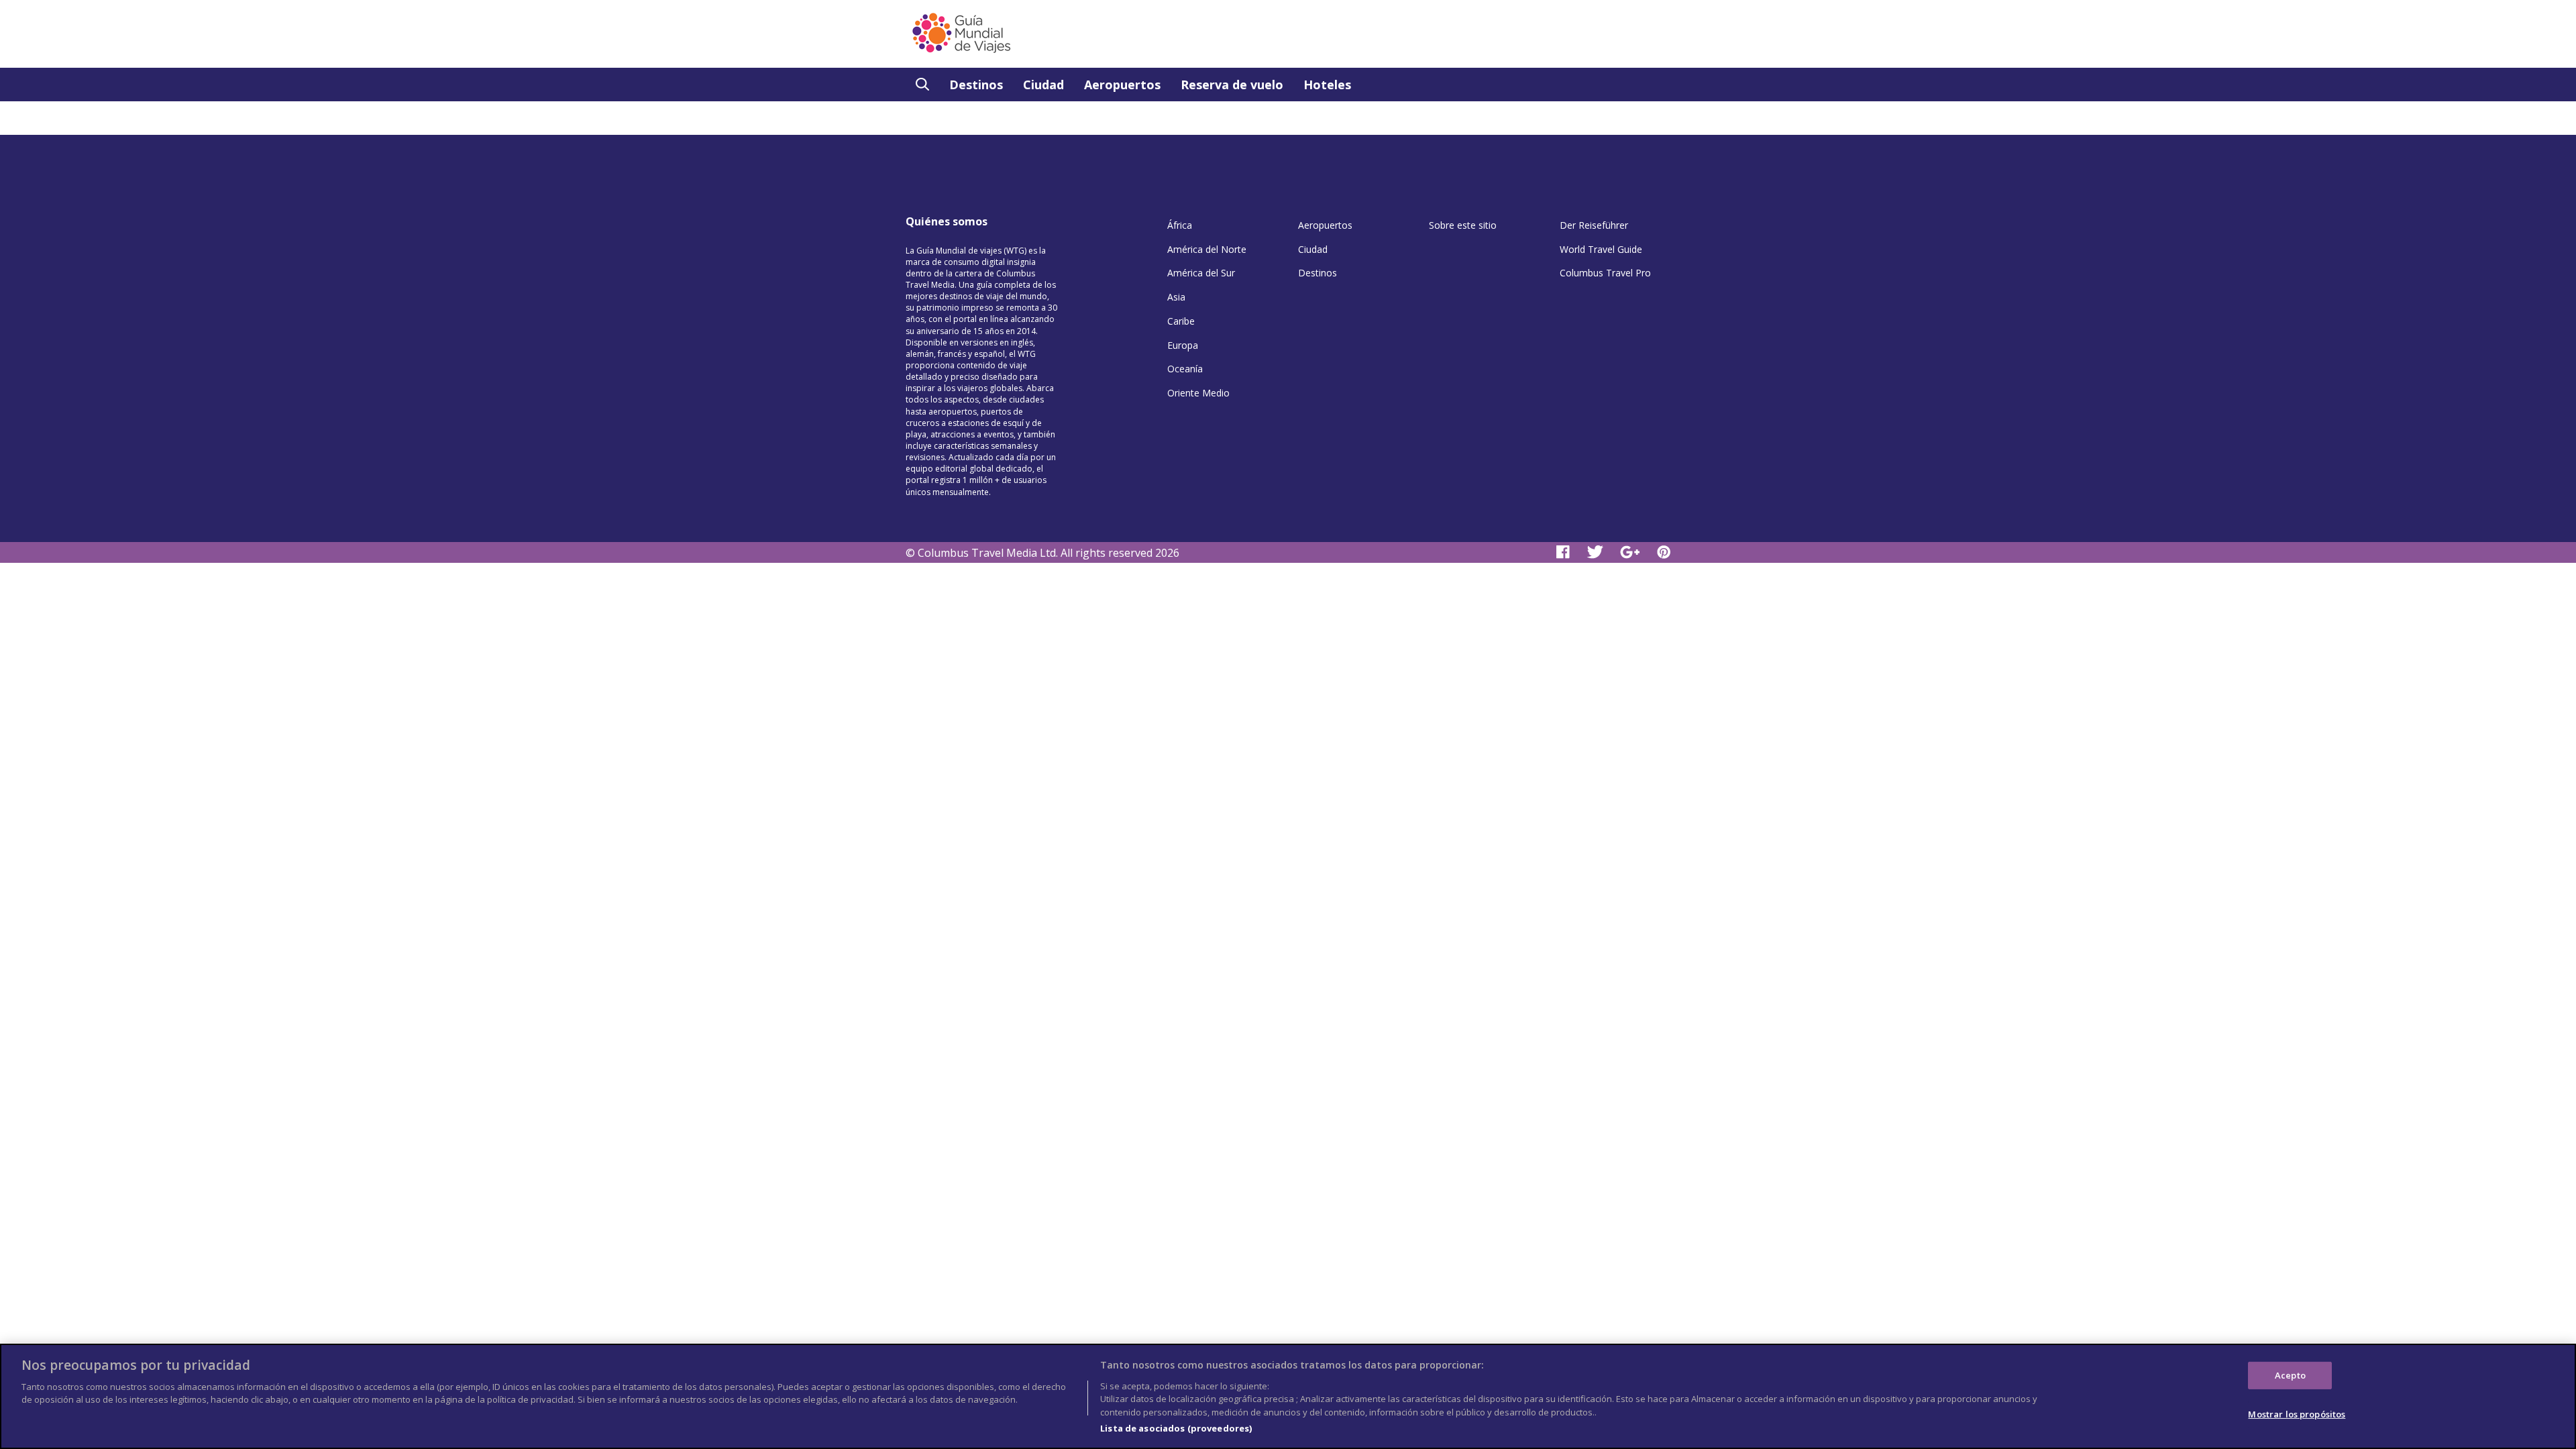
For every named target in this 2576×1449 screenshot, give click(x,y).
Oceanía (1185, 369)
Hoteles (1327, 85)
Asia (1176, 297)
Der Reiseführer (1594, 225)
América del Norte (1207, 249)
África (1180, 225)
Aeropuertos (1122, 85)
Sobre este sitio (1463, 225)
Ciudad (1043, 85)
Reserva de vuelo (1232, 85)
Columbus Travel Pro (1605, 273)
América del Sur (1201, 273)
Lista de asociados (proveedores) (1176, 1428)
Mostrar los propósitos (2297, 1414)
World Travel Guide (1601, 249)
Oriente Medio (1198, 393)
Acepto (2290, 1375)
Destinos (976, 85)
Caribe (1181, 321)
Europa (1183, 345)
